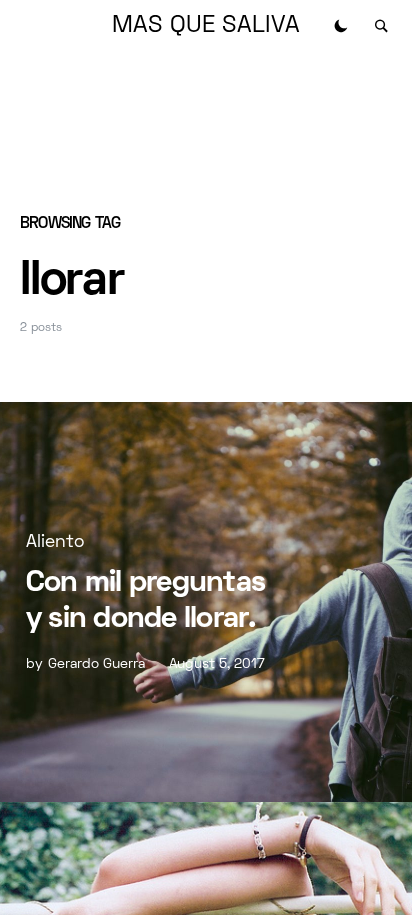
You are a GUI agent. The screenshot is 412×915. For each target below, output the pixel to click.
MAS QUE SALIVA (206, 26)
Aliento (55, 542)
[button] (341, 26)
